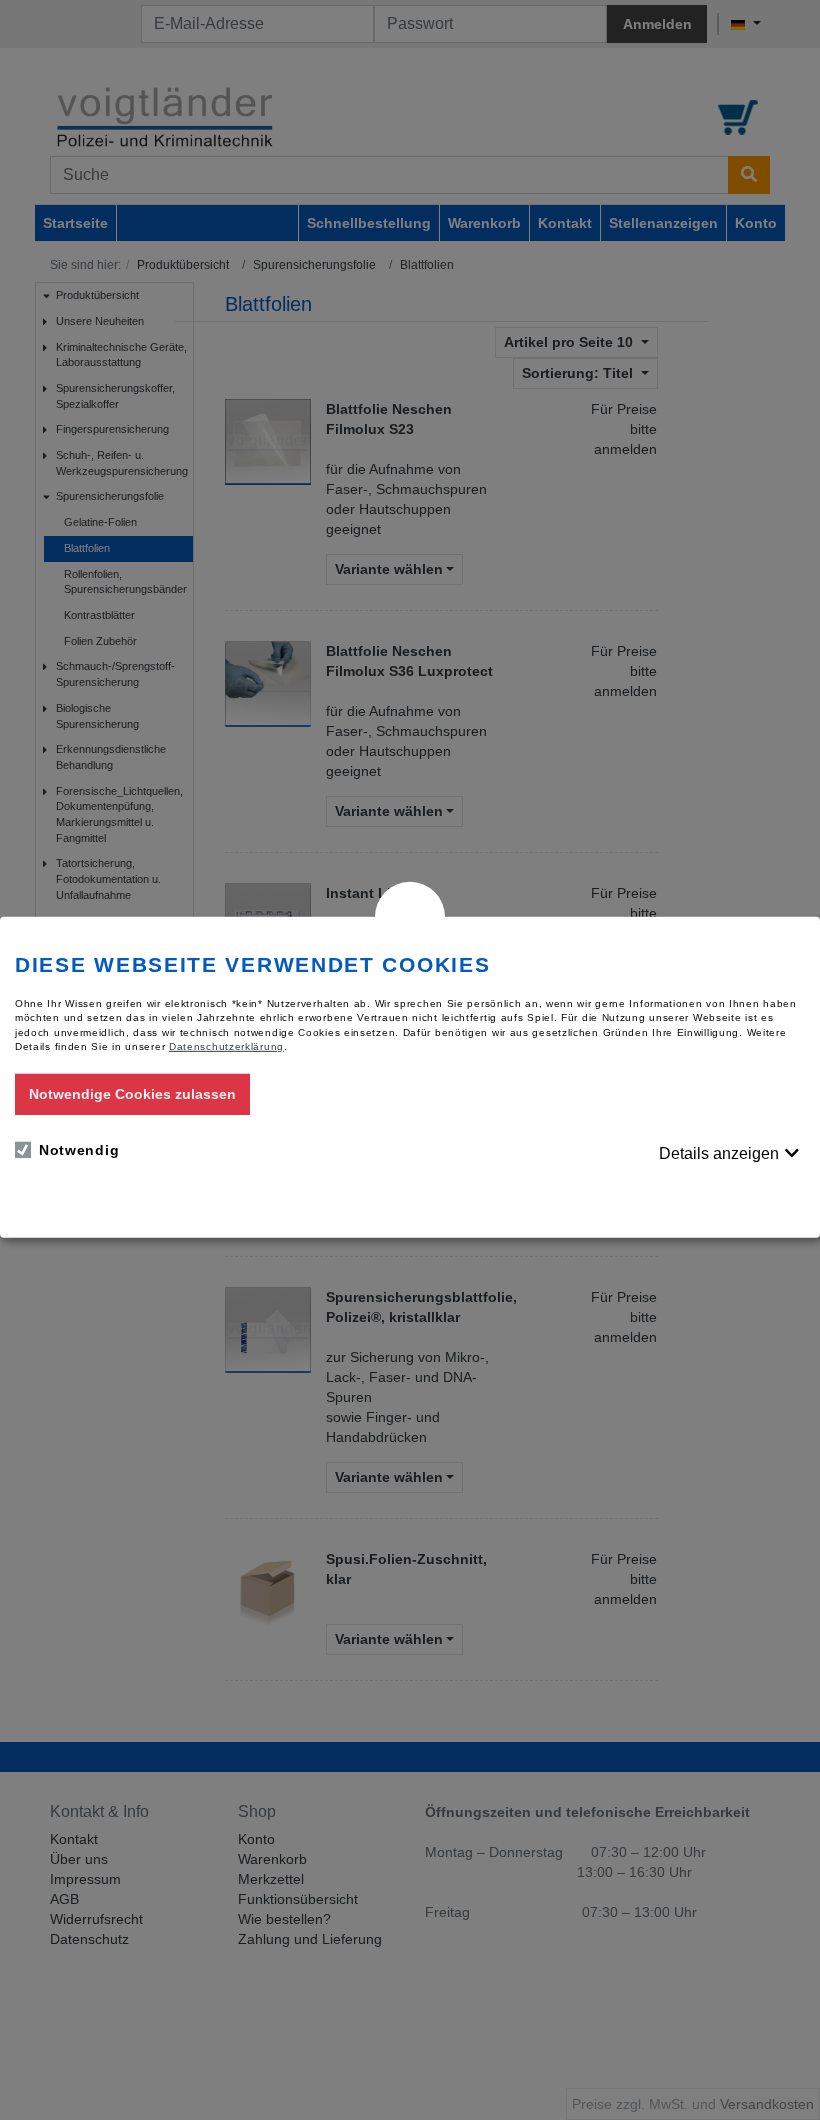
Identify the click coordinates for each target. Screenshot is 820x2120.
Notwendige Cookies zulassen (132, 1094)
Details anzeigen (719, 1153)
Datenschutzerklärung (226, 1046)
